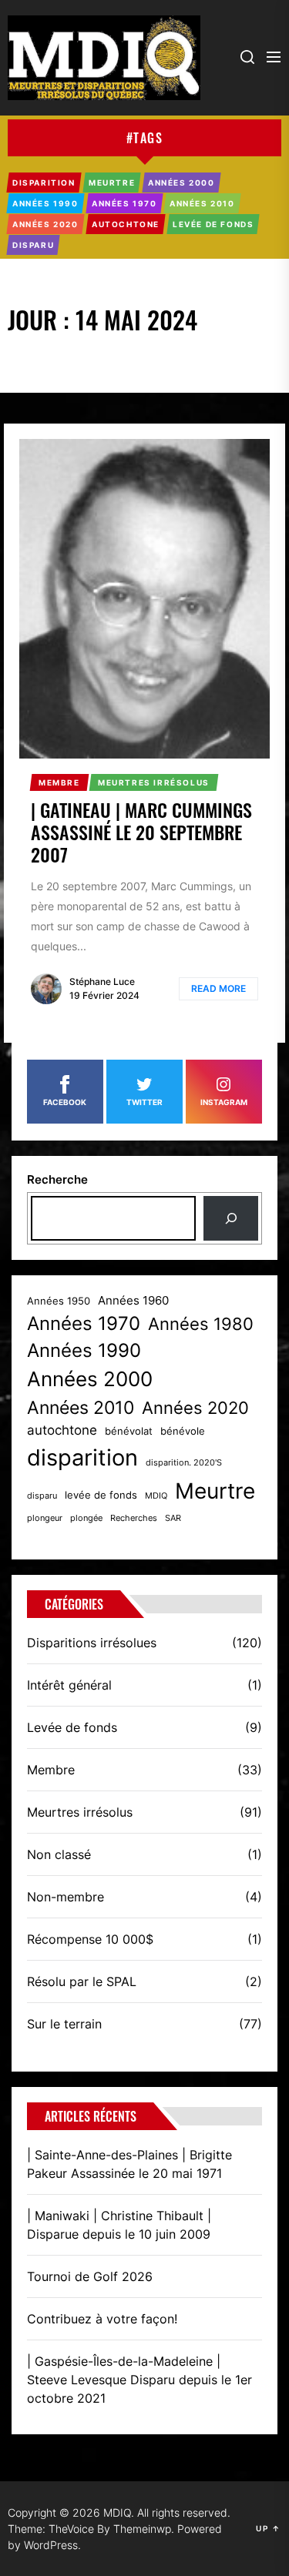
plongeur (45, 1518)
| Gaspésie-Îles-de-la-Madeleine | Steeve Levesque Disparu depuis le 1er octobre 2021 (139, 2380)
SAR (173, 1518)
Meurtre (215, 1491)
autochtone (62, 1430)
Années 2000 (90, 1379)
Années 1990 (84, 1350)
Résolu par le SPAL (82, 1981)
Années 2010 (81, 1408)
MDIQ (156, 1496)
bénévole (183, 1431)
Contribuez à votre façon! (102, 2319)
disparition (82, 1457)
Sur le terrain (64, 2024)
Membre (51, 1770)
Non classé (59, 1854)
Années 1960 (133, 1301)
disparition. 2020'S (184, 1463)
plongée (86, 1518)
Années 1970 (84, 1323)
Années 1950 (59, 1301)
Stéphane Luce (102, 981)
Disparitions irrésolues (92, 1643)
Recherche (57, 1179)
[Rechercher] (231, 1218)
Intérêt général (69, 1685)
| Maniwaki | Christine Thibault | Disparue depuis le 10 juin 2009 (119, 2225)
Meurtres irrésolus (80, 1812)
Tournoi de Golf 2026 (90, 2276)
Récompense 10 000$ (90, 1939)
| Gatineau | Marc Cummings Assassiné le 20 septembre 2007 (141, 832)
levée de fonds (101, 1495)
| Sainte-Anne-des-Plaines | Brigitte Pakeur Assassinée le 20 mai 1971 (129, 2164)
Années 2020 (195, 1408)
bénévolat (129, 1431)
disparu (42, 1496)
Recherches (134, 1518)
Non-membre (66, 1897)
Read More (218, 988)
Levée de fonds (72, 1727)
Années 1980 (201, 1324)
